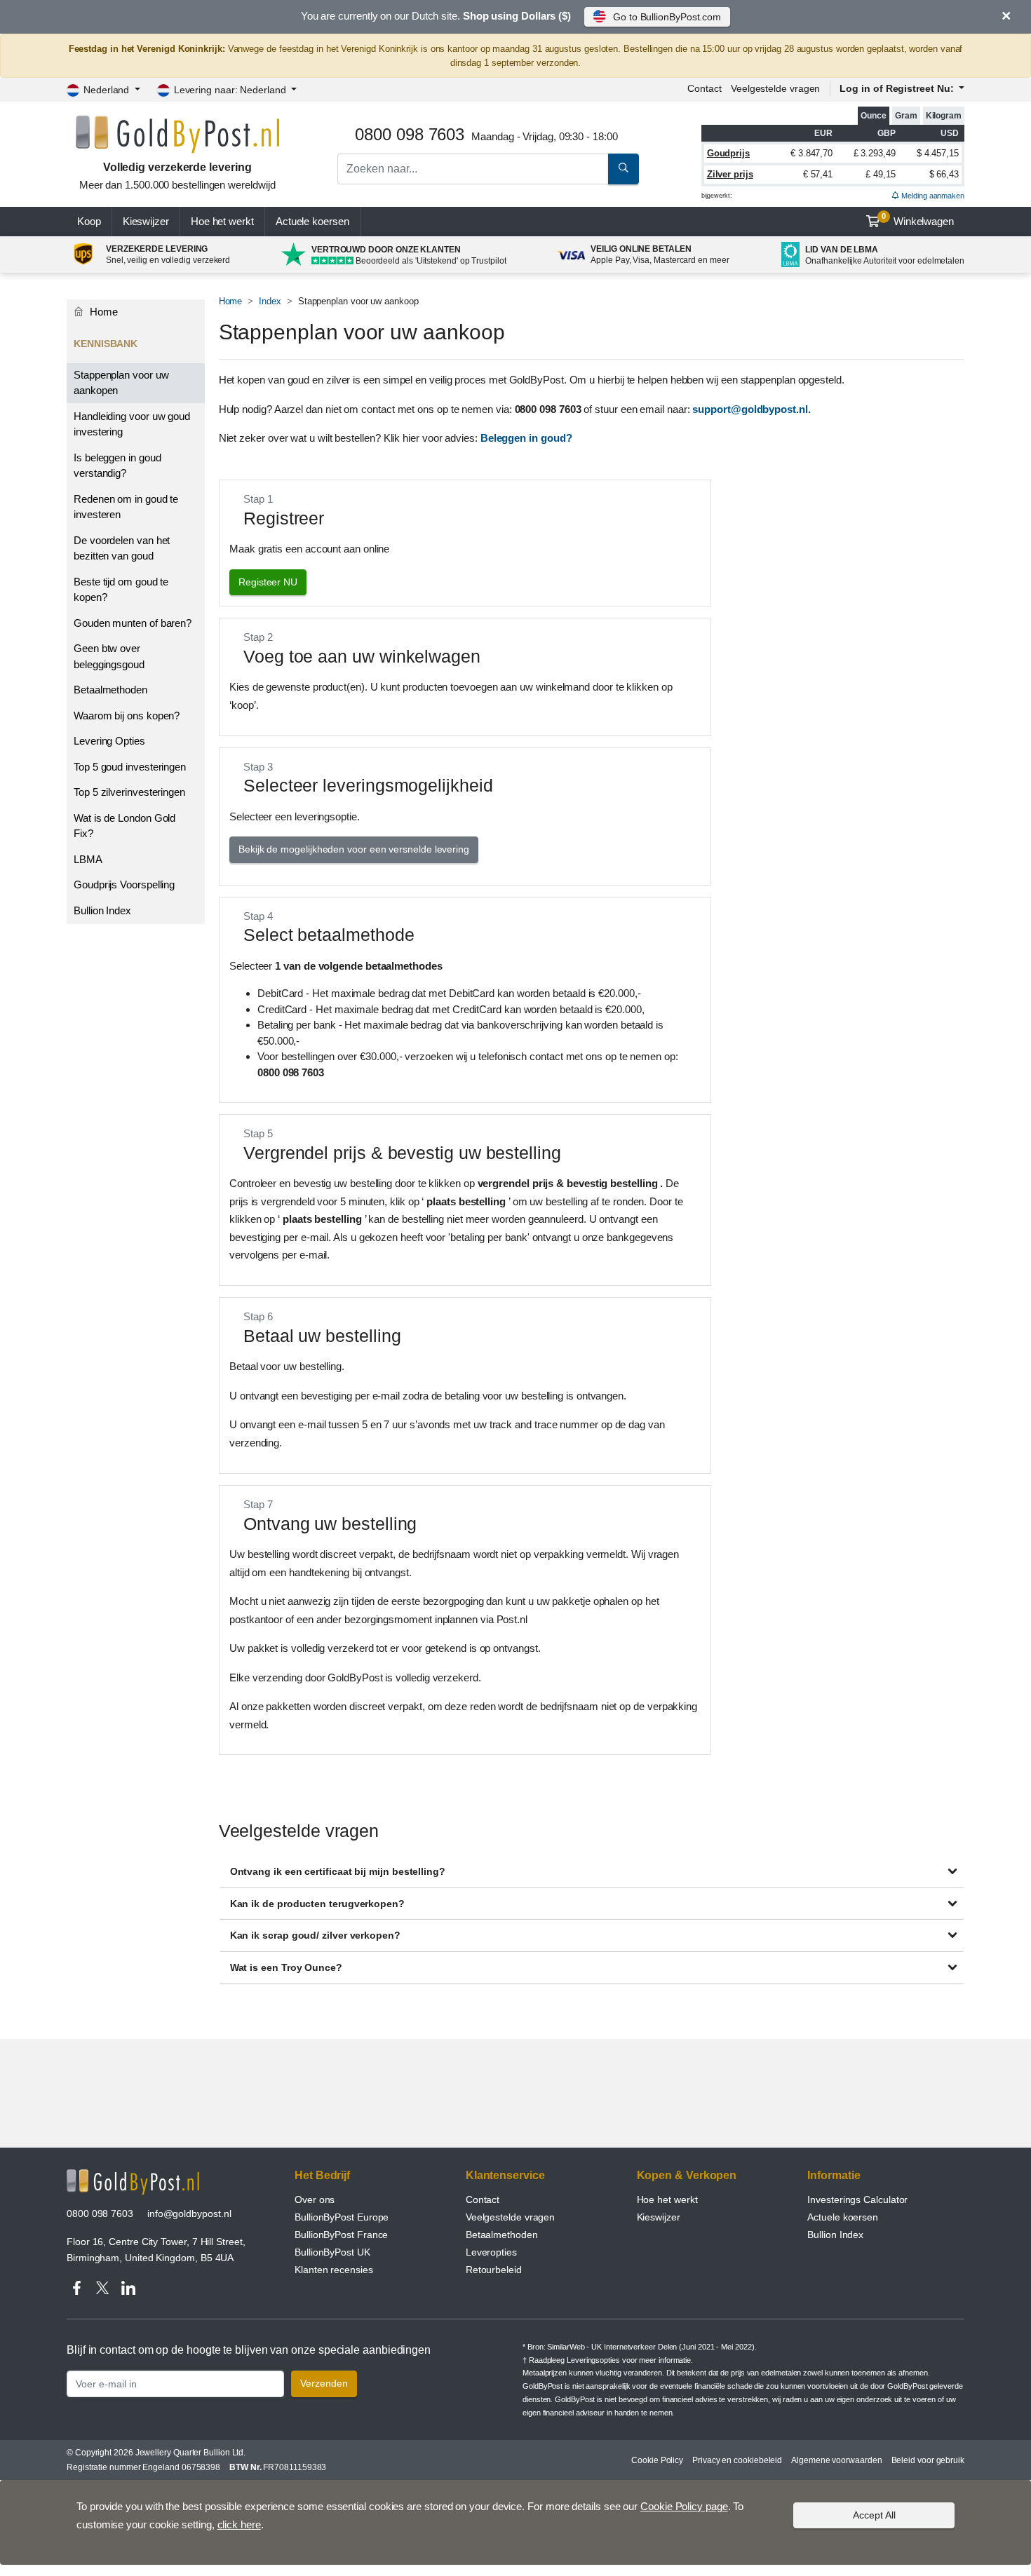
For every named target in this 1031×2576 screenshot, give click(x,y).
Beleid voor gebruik (928, 2460)
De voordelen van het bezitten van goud (122, 548)
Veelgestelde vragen (775, 88)
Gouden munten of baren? (133, 623)
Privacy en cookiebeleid (737, 2460)
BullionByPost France (341, 2235)
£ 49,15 (880, 174)
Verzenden (324, 2383)
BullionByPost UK (332, 2252)
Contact (704, 88)
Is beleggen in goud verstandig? (117, 466)
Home (231, 301)
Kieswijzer (146, 221)
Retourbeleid (494, 2270)
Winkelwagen (918, 219)
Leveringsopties (593, 2360)
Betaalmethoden (110, 690)
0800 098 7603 (100, 2214)
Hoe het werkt (222, 221)
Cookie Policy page (684, 2506)
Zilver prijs (730, 174)
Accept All (874, 2515)
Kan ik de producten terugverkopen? (317, 1904)
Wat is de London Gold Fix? (124, 826)
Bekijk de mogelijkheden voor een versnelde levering (354, 849)
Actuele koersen (843, 2217)
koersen (312, 221)
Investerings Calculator (857, 2199)
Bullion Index (102, 910)
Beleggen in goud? (526, 438)
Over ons (315, 2199)
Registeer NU (268, 582)
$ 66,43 (944, 174)
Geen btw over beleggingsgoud (109, 656)
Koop (89, 221)
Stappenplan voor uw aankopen (121, 383)
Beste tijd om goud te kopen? (121, 590)
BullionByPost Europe (342, 2217)
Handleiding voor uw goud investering (132, 424)
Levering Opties (109, 741)
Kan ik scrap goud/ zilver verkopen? (315, 1935)
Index (270, 301)
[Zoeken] (624, 169)
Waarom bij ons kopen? (127, 716)
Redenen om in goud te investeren (126, 507)
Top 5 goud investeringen (130, 767)
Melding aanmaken (932, 196)
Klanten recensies (334, 2270)
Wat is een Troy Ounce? (286, 1967)
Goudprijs (728, 153)
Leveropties (491, 2252)
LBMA (88, 859)
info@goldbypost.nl (189, 2214)
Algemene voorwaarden (836, 2460)
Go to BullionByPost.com (667, 17)
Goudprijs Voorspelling (124, 884)
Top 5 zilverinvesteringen (129, 792)
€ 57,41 (818, 174)
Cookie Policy (657, 2460)
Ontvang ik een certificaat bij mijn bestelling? (338, 1871)
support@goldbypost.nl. (751, 409)
